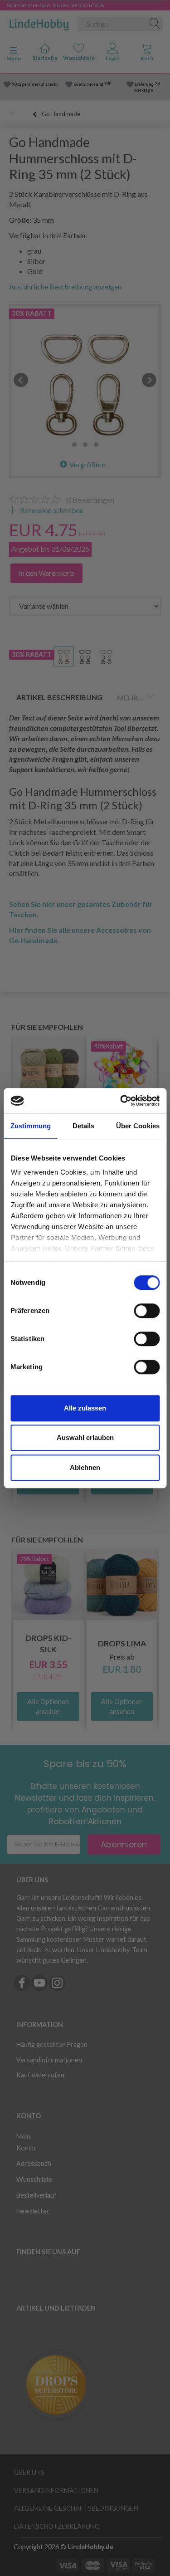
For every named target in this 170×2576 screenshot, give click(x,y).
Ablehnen (85, 1467)
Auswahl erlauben (85, 1437)
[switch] (147, 1311)
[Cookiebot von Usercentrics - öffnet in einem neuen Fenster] (121, 1101)
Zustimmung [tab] (31, 1126)
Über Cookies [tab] (138, 1126)
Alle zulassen (85, 1408)
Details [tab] (84, 1126)
